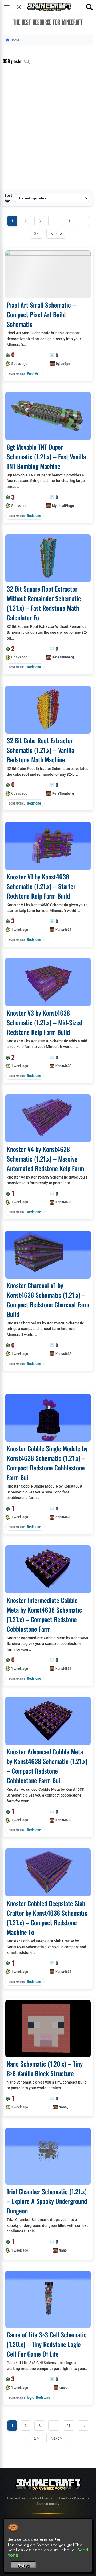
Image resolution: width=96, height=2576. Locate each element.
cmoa (63, 2388)
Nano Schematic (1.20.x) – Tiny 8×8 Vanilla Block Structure (45, 2068)
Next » (56, 233)
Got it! (24, 2566)
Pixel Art (33, 373)
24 (37, 233)
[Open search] (89, 7)
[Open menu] (7, 7)
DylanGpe (63, 364)
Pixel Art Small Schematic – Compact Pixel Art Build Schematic (41, 314)
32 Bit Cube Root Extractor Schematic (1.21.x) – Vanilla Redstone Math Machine (40, 750)
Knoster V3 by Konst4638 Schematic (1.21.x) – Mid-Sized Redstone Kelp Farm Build (44, 1022)
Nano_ (63, 2107)
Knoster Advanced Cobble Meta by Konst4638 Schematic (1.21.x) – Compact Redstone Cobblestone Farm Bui (47, 1766)
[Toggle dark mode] (19, 7)
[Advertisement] (48, 122)
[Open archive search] (27, 61)
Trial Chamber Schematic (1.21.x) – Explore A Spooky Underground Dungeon (47, 2201)
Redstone (34, 516)
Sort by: (8, 198)
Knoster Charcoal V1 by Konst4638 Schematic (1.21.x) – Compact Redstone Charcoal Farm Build (48, 1300)
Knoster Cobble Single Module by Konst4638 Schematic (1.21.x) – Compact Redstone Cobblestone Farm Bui (47, 1463)
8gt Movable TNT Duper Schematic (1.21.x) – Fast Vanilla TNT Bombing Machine (46, 456)
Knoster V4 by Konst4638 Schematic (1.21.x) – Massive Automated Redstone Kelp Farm (45, 1159)
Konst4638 (63, 930)
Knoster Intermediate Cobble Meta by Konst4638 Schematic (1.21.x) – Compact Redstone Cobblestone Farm (44, 1614)
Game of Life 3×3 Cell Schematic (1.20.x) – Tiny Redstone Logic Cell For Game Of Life (47, 2344)
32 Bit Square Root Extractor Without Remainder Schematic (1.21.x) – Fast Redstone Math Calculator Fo (44, 603)
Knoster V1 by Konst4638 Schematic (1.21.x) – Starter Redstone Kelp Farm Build (41, 886)
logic (30, 2397)
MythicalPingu (63, 506)
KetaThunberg (63, 657)
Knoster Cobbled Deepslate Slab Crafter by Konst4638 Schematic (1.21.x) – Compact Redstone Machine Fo (47, 1918)
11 (69, 221)
